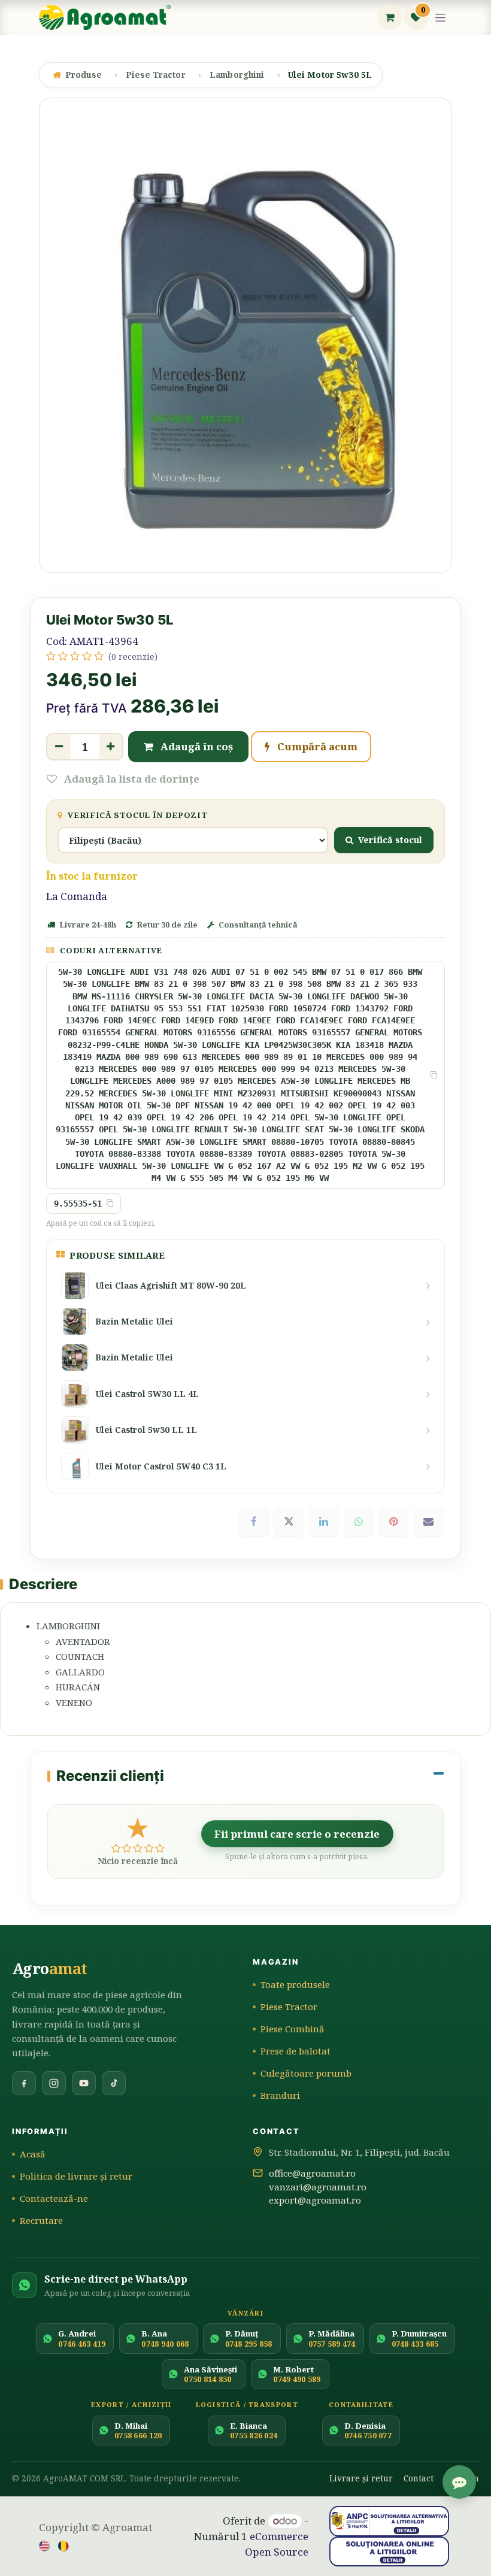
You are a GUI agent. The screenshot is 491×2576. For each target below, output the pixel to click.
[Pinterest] (393, 1522)
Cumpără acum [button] (316, 746)
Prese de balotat (295, 2051)
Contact (419, 2478)
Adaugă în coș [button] (196, 746)
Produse (84, 75)
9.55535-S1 (78, 1204)
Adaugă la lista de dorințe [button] (131, 779)
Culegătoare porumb (306, 2073)
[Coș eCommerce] (390, 17)
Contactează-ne (54, 2198)
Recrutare (41, 2220)
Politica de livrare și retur (76, 2176)
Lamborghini (237, 75)
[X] (289, 1522)
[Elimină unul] (59, 747)
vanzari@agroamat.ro (318, 2187)
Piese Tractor (156, 75)
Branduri (280, 2095)
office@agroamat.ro (312, 2173)
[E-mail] (429, 1522)
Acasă (33, 2154)
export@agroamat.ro (315, 2200)
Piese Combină (293, 2029)
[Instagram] (54, 2083)
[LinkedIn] (324, 1522)
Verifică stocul (390, 840)
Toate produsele (295, 1984)
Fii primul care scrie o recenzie (297, 1834)
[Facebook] (254, 1522)
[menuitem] (45, 2545)
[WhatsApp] (359, 1522)
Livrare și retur (361, 2478)
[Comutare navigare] (441, 18)
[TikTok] (114, 2083)
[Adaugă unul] (111, 747)
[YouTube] (84, 2083)
